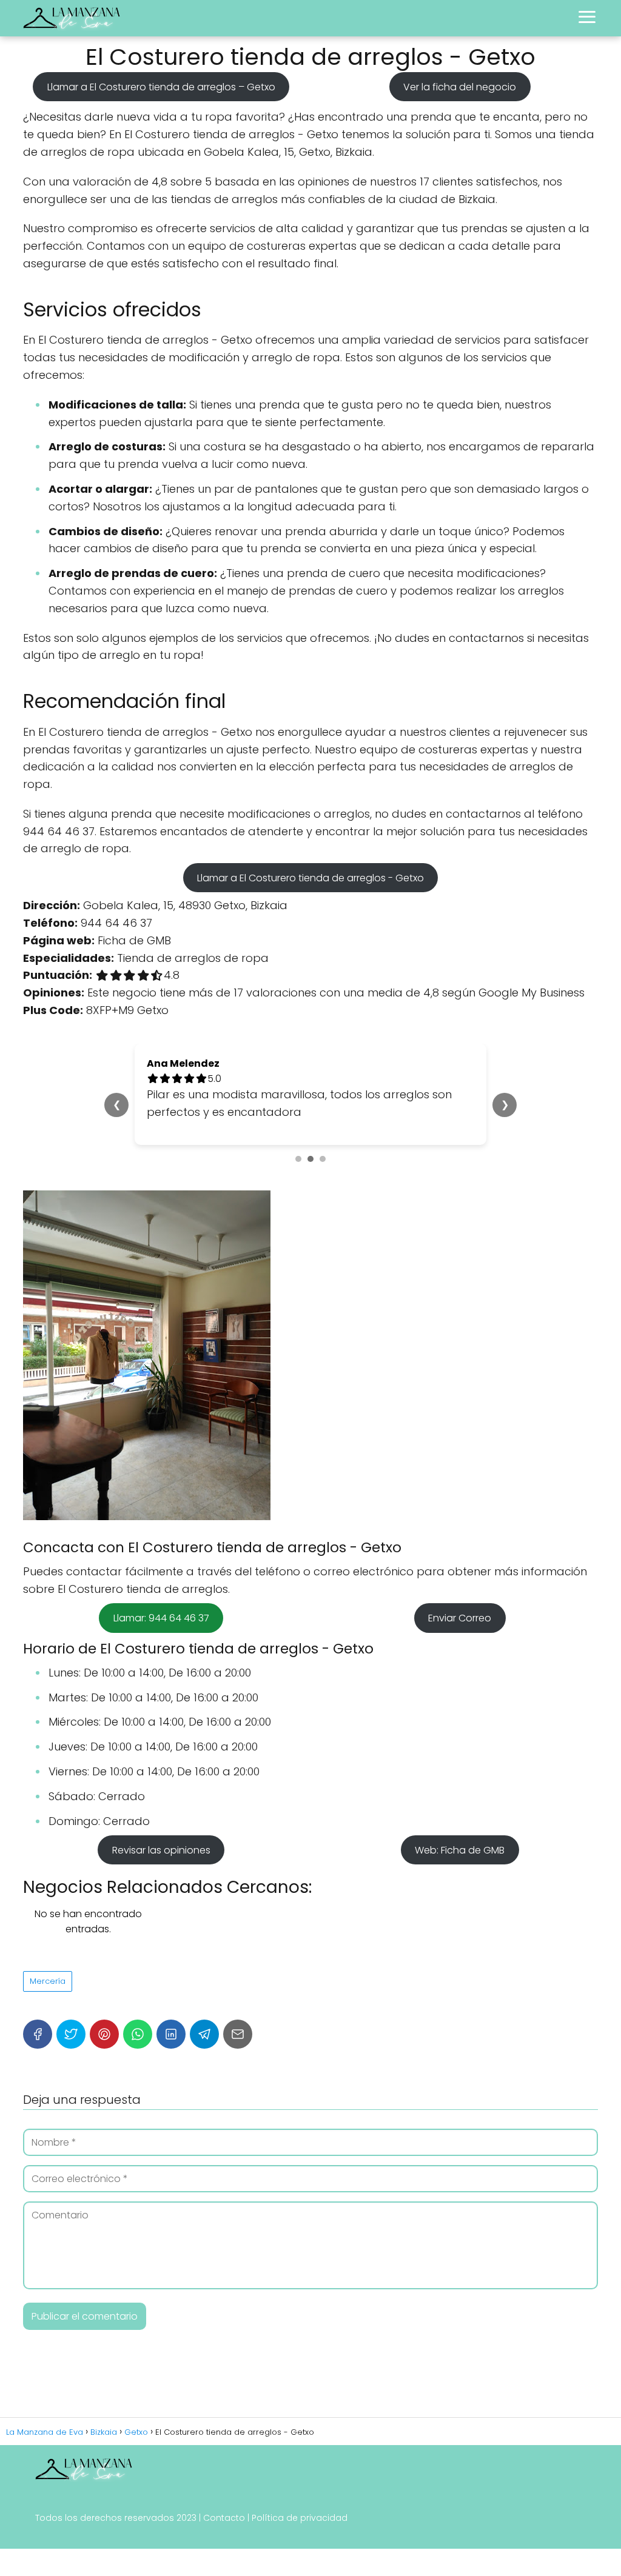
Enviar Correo (460, 1618)
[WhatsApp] (138, 2034)
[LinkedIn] (171, 2034)
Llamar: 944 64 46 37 (161, 1618)
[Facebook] (38, 2034)
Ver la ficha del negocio (460, 86)
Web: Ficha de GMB (460, 1850)
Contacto (224, 2518)
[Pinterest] (104, 2034)
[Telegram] (204, 2034)
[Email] (238, 2034)
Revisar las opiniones (161, 1850)
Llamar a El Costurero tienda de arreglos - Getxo (310, 877)
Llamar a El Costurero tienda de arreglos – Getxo (161, 86)
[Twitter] (71, 2034)
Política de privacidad (300, 2518)
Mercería (48, 1981)
